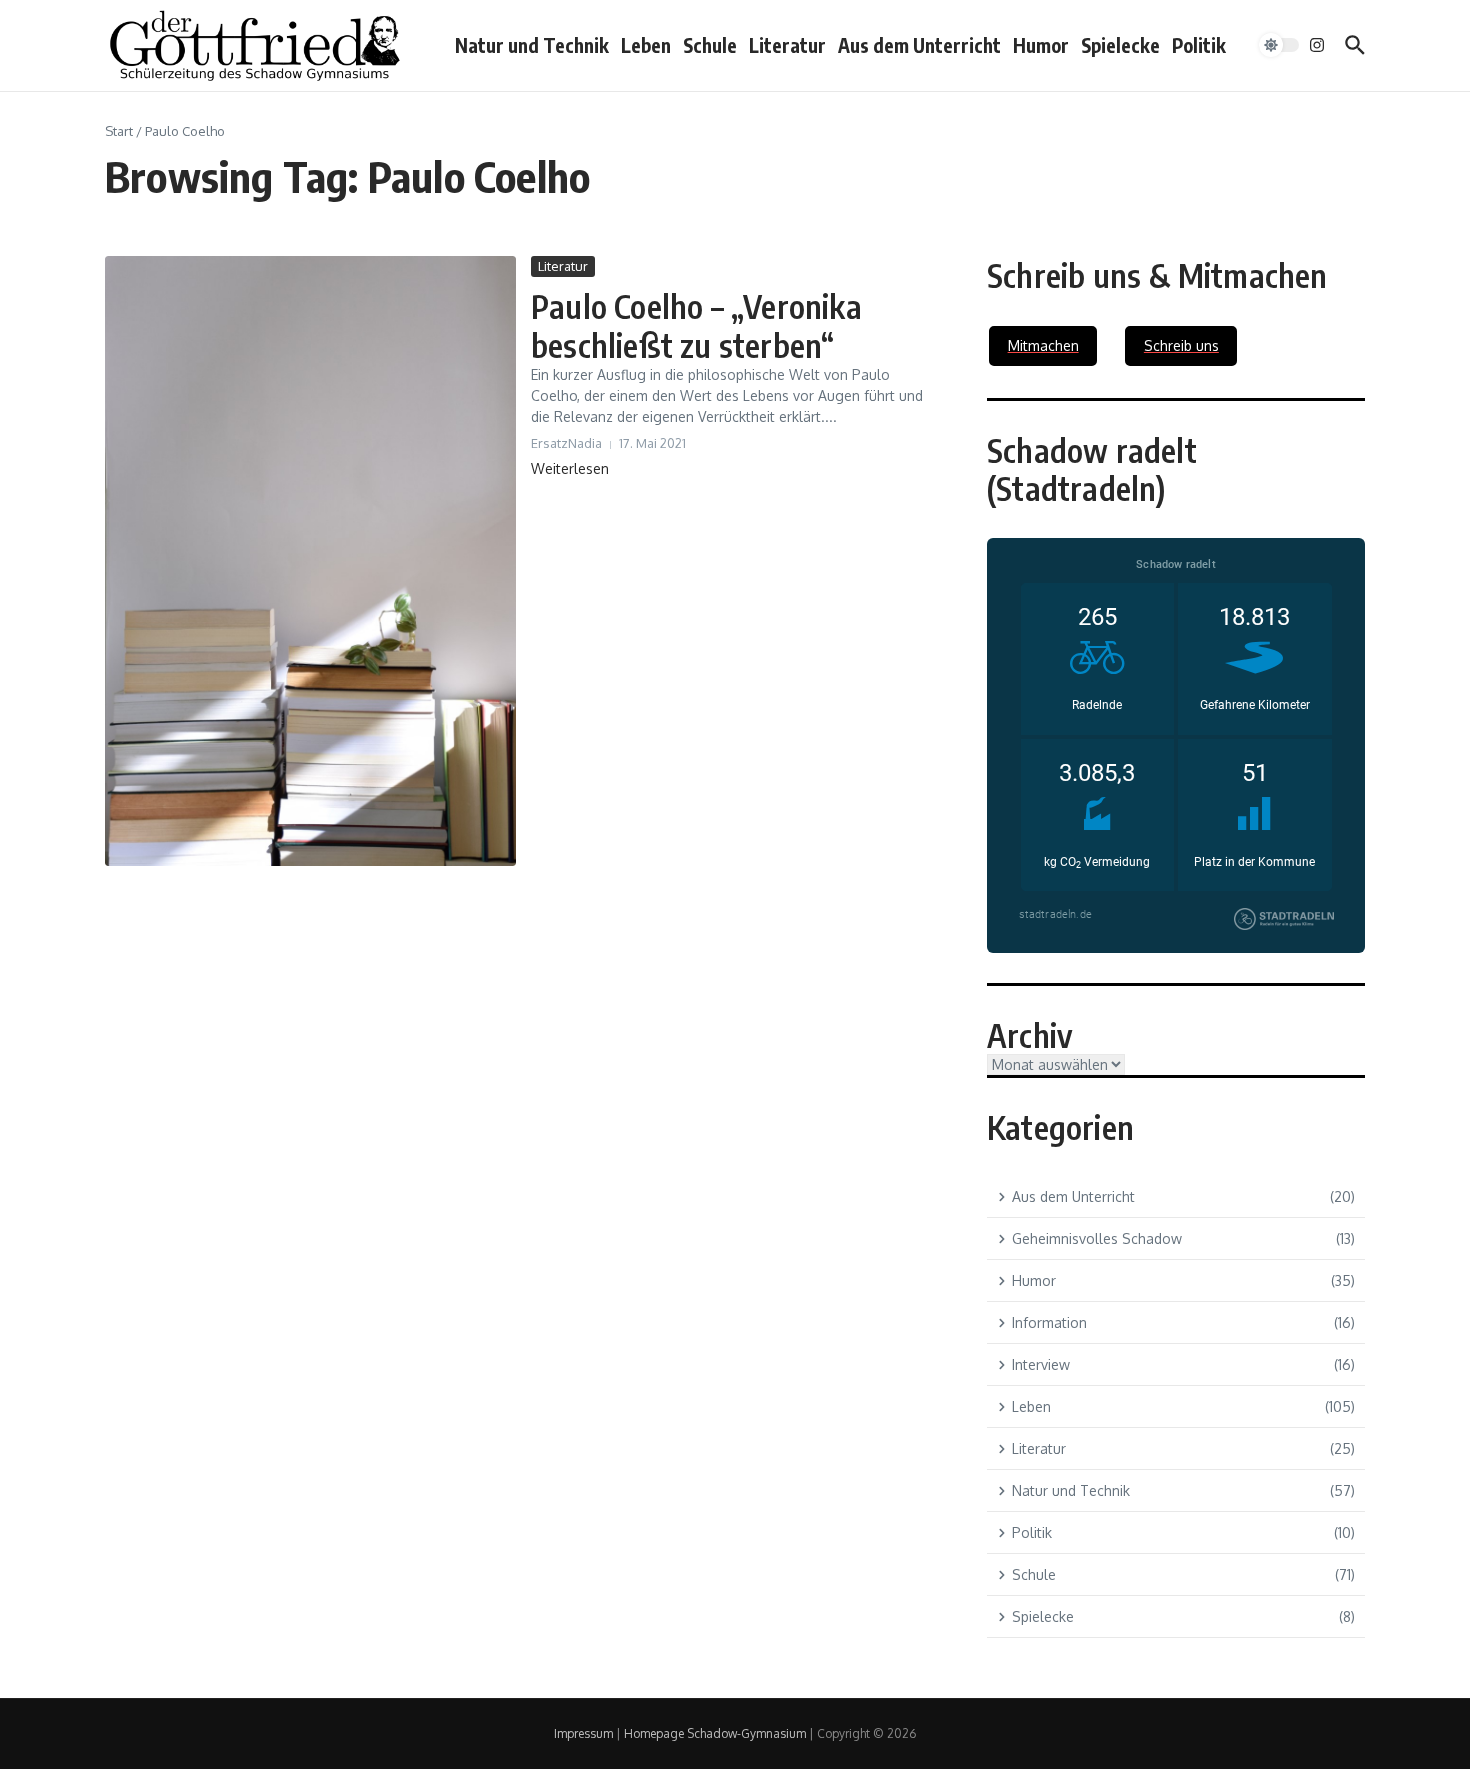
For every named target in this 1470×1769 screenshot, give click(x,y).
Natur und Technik (532, 45)
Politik (1199, 45)
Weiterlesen (570, 468)
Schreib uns (1181, 345)
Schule (710, 45)
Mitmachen (1043, 345)
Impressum (583, 1733)
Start (119, 131)
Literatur (787, 45)
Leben (646, 45)
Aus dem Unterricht (919, 45)
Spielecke (1120, 45)
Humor (1041, 45)
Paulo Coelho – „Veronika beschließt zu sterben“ (696, 325)
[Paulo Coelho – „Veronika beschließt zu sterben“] (310, 561)
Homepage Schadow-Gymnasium (715, 1733)
